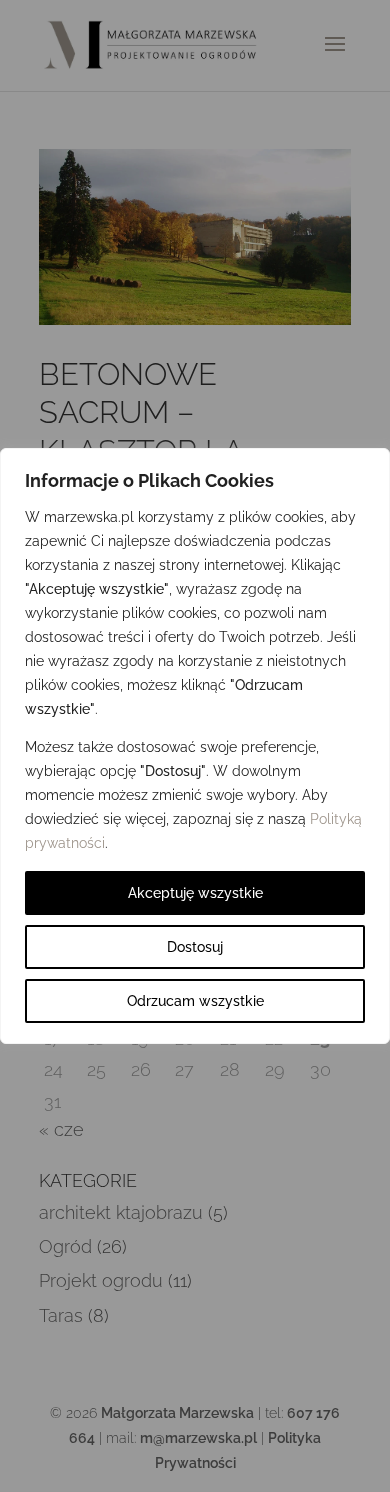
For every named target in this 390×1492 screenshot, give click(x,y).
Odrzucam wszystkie (195, 1001)
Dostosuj (195, 947)
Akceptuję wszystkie (195, 893)
